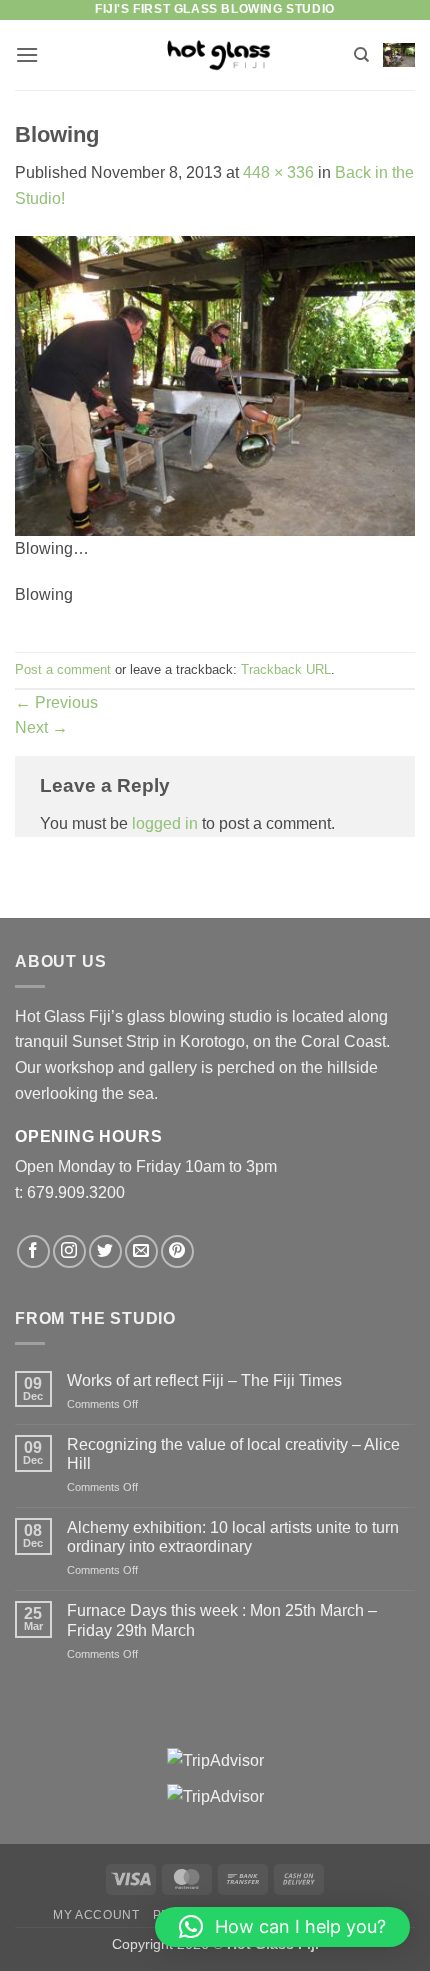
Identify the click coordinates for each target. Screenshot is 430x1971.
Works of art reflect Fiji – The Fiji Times (204, 1380)
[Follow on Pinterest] (177, 1251)
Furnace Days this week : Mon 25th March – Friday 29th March (222, 1620)
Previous (56, 702)
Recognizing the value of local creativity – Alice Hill (233, 1454)
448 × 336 (278, 172)
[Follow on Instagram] (69, 1251)
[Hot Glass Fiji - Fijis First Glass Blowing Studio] (215, 54)
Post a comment (63, 669)
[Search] (361, 55)
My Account (96, 1915)
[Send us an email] (141, 1251)
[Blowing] (215, 384)
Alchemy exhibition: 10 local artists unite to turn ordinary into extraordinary (233, 1537)
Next (41, 727)
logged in (165, 823)
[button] (27, 54)
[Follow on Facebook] (33, 1251)
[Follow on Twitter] (105, 1251)
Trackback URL (286, 669)
